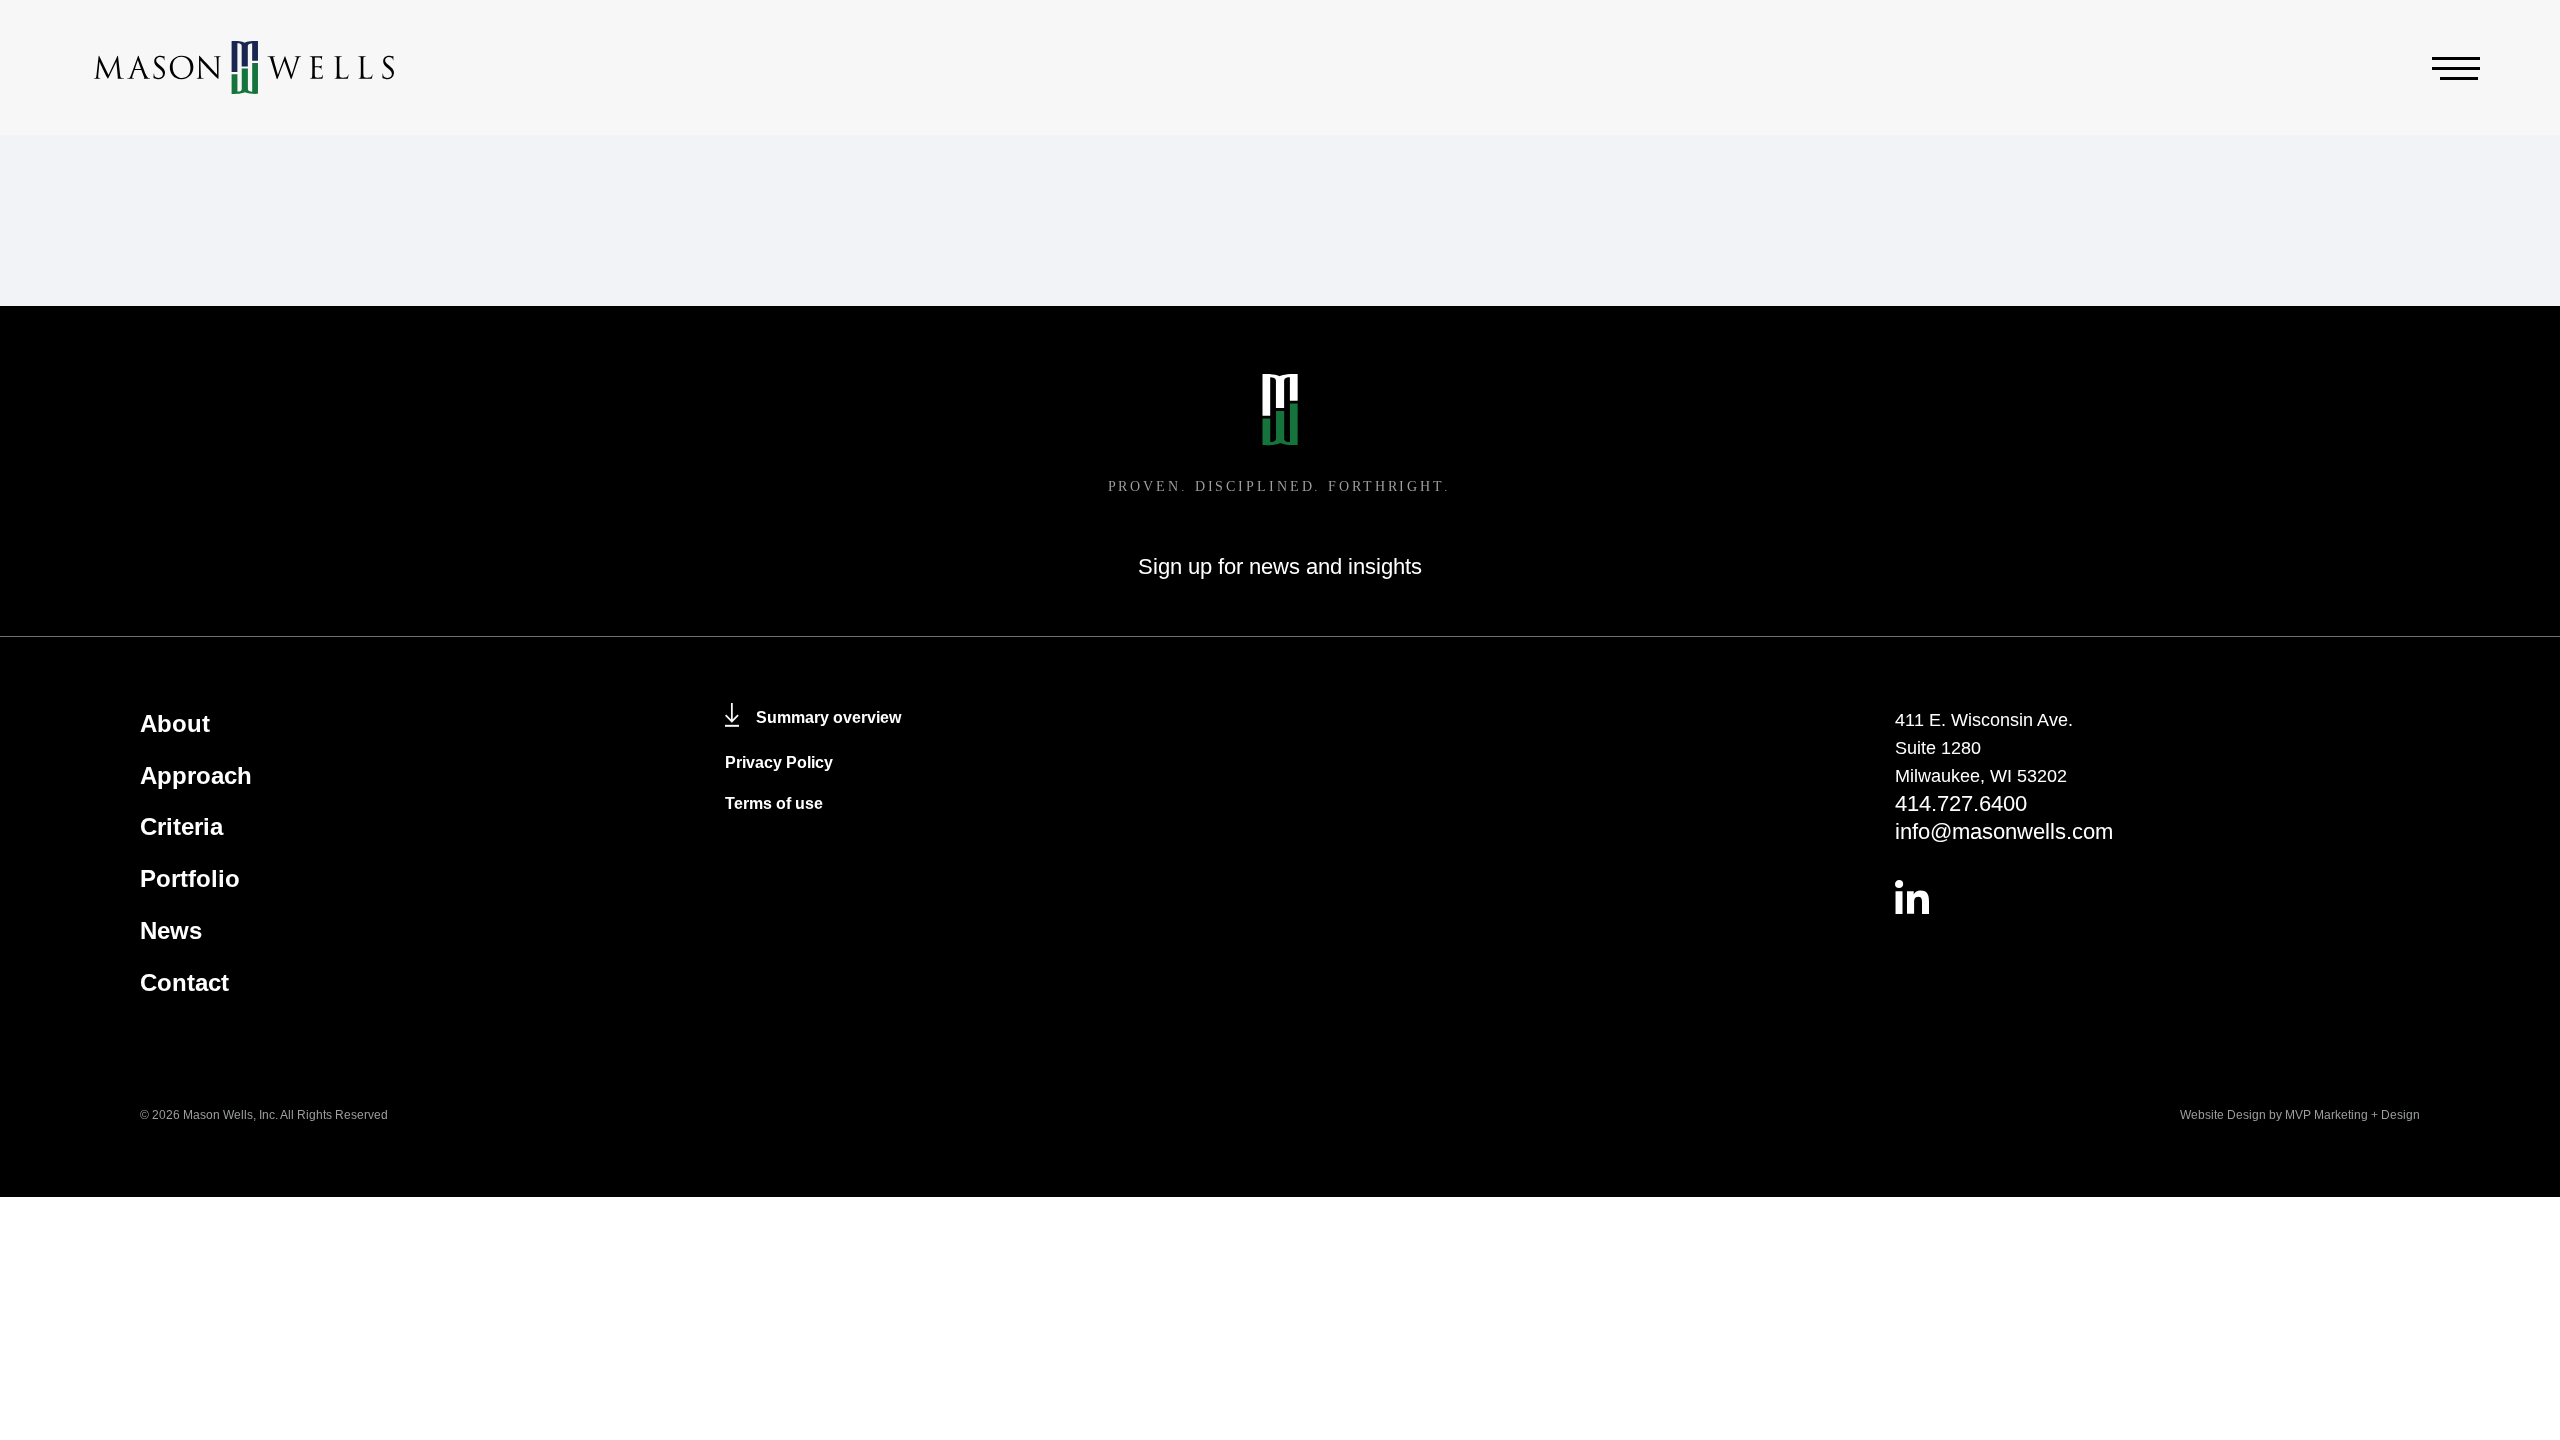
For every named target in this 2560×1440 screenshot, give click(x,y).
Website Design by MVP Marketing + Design (2300, 1115)
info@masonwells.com (2004, 831)
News (171, 930)
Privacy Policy (779, 762)
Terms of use (774, 803)
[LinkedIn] (2157, 897)
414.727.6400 (1961, 803)
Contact (184, 982)
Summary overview (828, 717)
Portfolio (190, 878)
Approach (196, 775)
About (175, 723)
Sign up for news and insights (1280, 566)
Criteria (181, 826)
